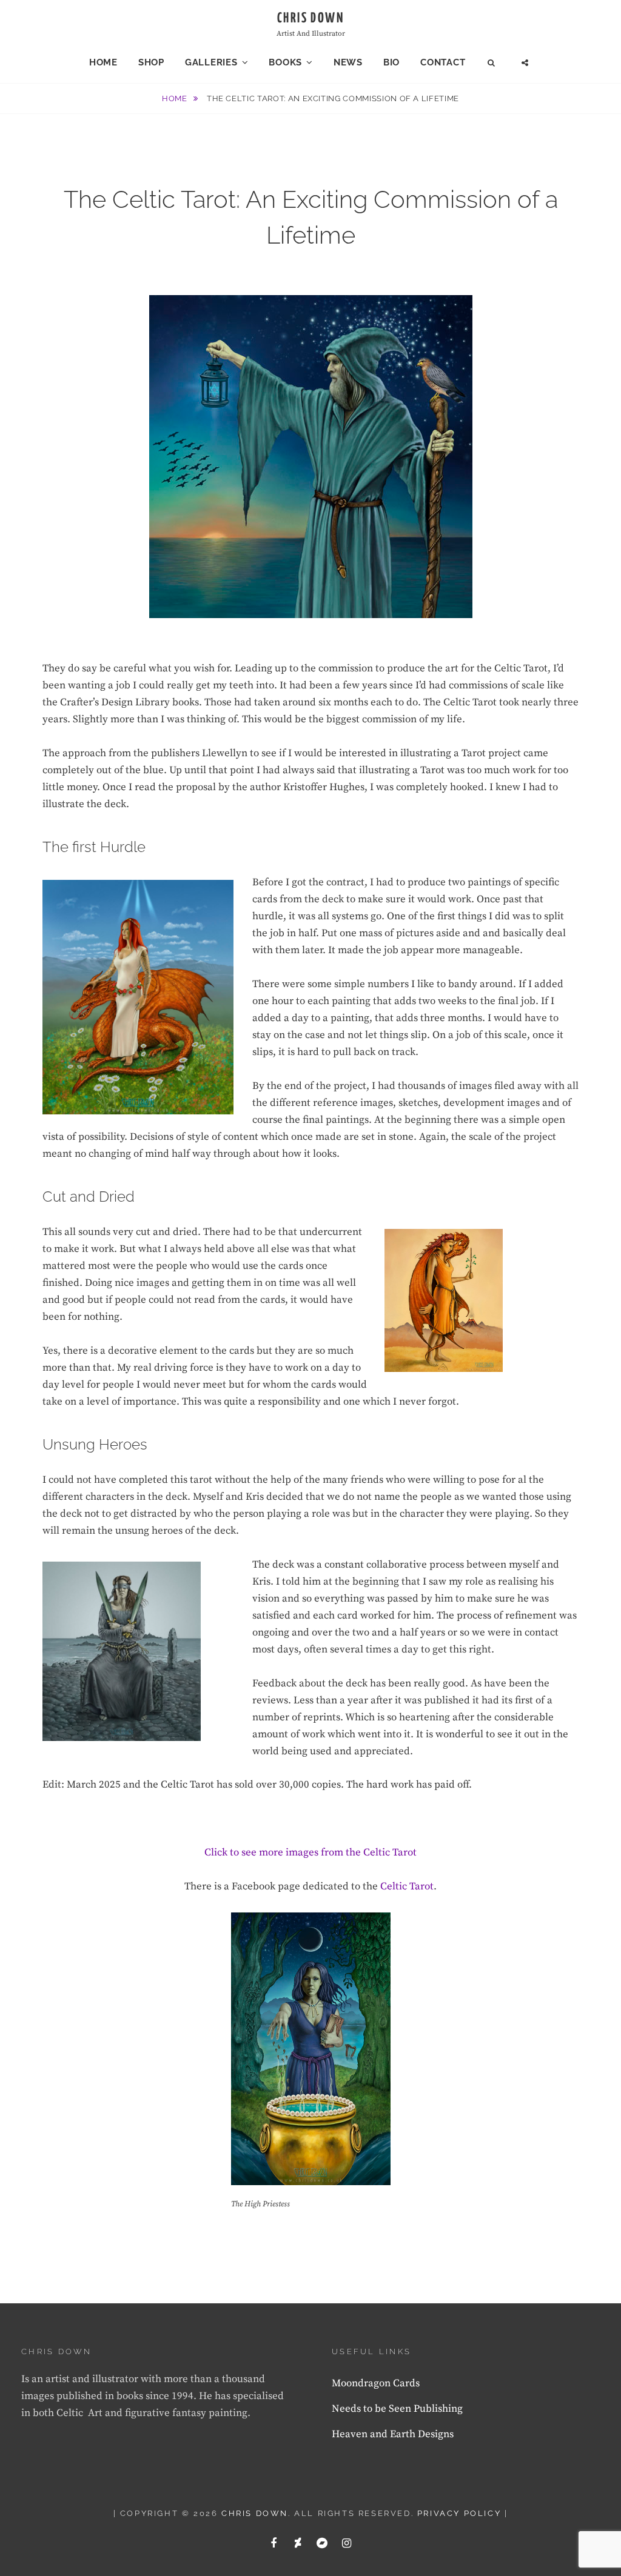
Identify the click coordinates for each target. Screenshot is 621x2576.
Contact (443, 62)
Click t (219, 1852)
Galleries (211, 62)
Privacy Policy (459, 2513)
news (348, 62)
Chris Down (310, 18)
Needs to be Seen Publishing (397, 2409)
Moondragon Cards (376, 2383)
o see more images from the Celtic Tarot (325, 1852)
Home (103, 62)
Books (285, 62)
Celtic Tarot (407, 1886)
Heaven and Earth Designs (393, 2434)
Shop (151, 62)
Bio (391, 62)
